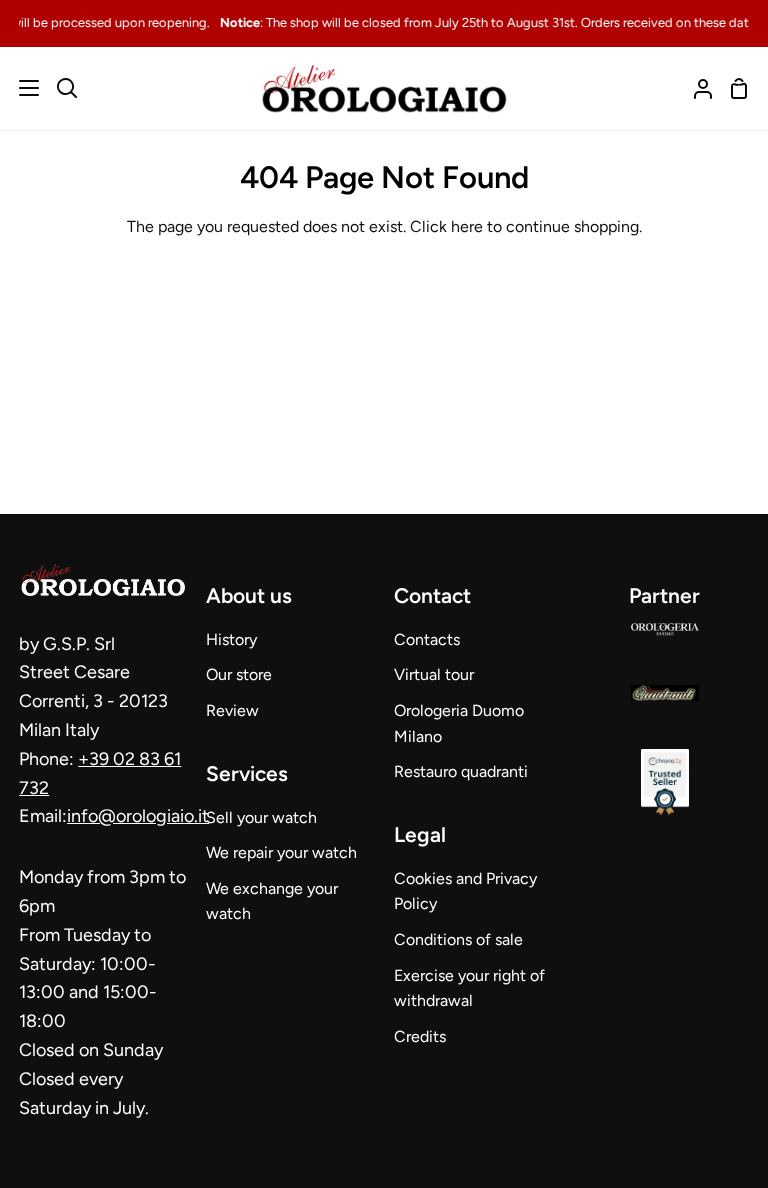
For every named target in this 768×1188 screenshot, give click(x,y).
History (231, 639)
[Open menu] (20, 88)
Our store (239, 674)
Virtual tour (434, 674)
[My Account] (695, 88)
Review (232, 710)
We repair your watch (281, 852)
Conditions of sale (458, 939)
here (467, 226)
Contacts (427, 639)
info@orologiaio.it (138, 816)
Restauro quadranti (461, 771)
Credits (420, 1036)
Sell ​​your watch (261, 817)
